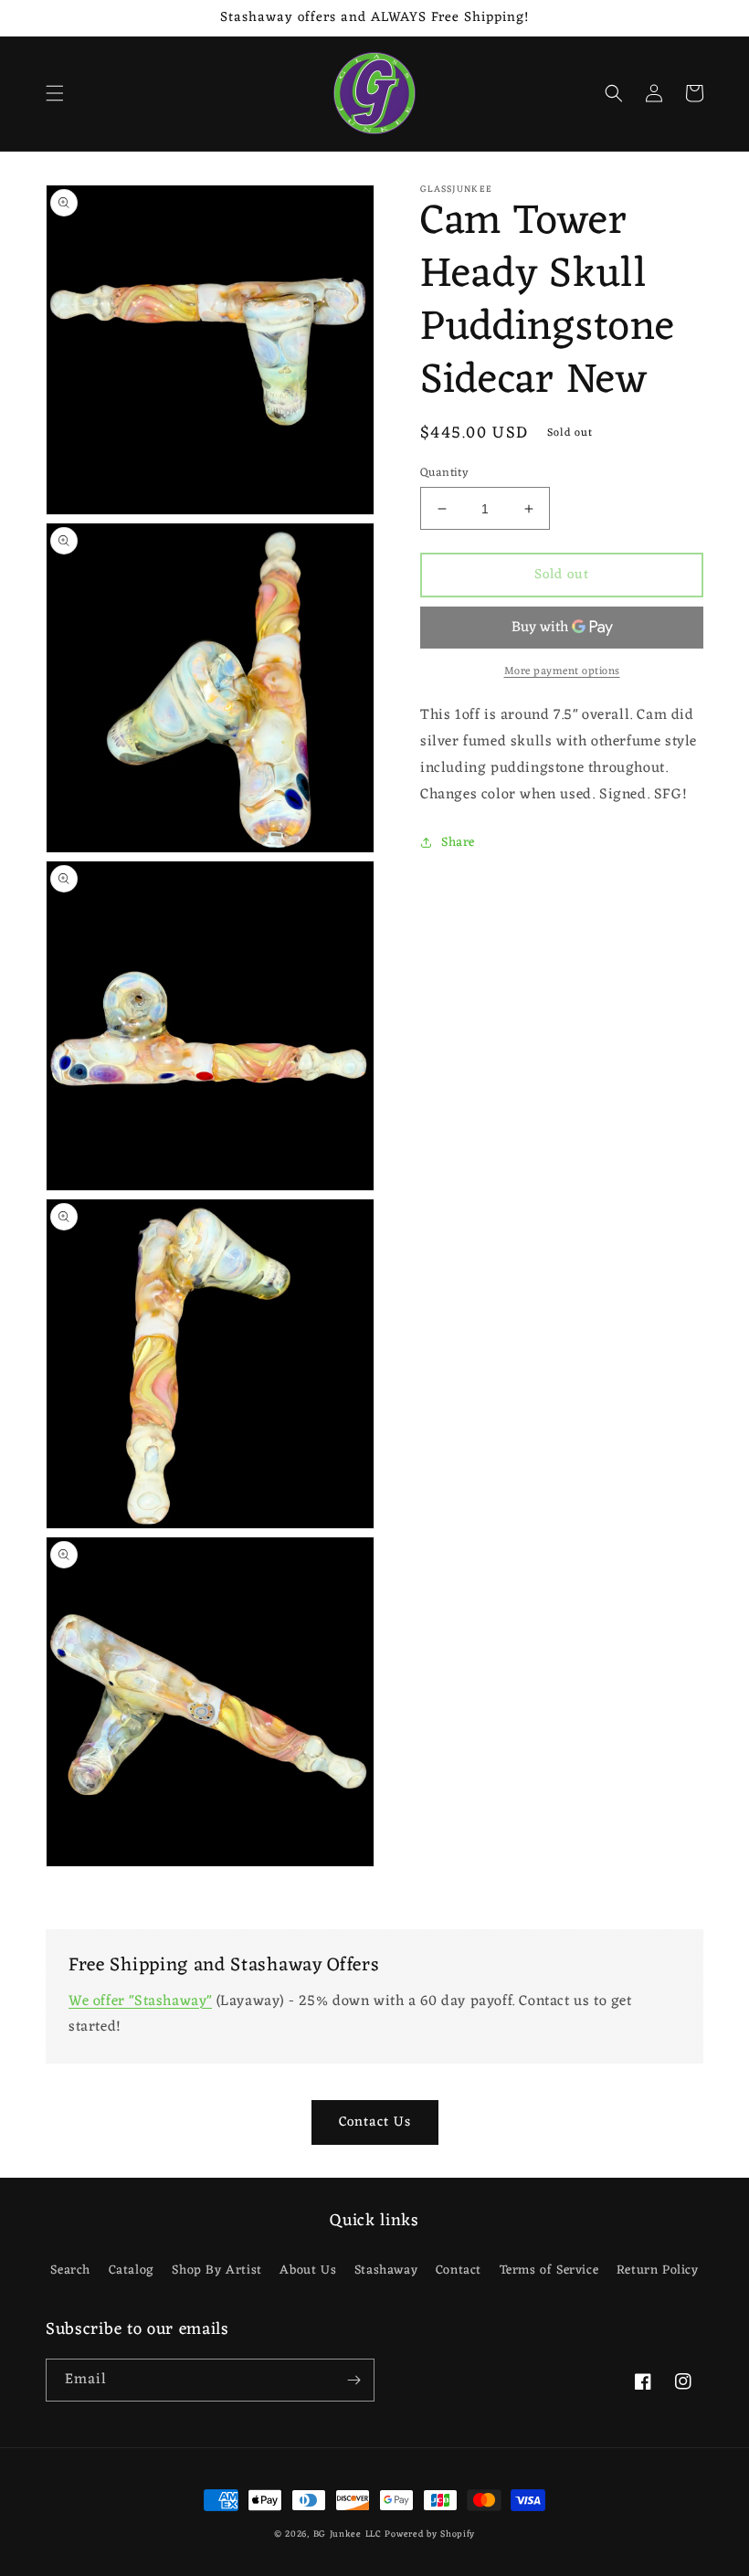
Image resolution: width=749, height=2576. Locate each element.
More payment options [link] (562, 671)
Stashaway (386, 2270)
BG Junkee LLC (348, 2534)
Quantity (444, 473)
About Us (308, 2270)
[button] (55, 93)
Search (70, 2270)
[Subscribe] (353, 2380)
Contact (459, 2270)
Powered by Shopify (430, 2534)
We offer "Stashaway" (140, 2001)
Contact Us (375, 2122)
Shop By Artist (216, 2270)
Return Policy (658, 2270)
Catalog (132, 2270)
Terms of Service (549, 2270)
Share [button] (458, 843)
